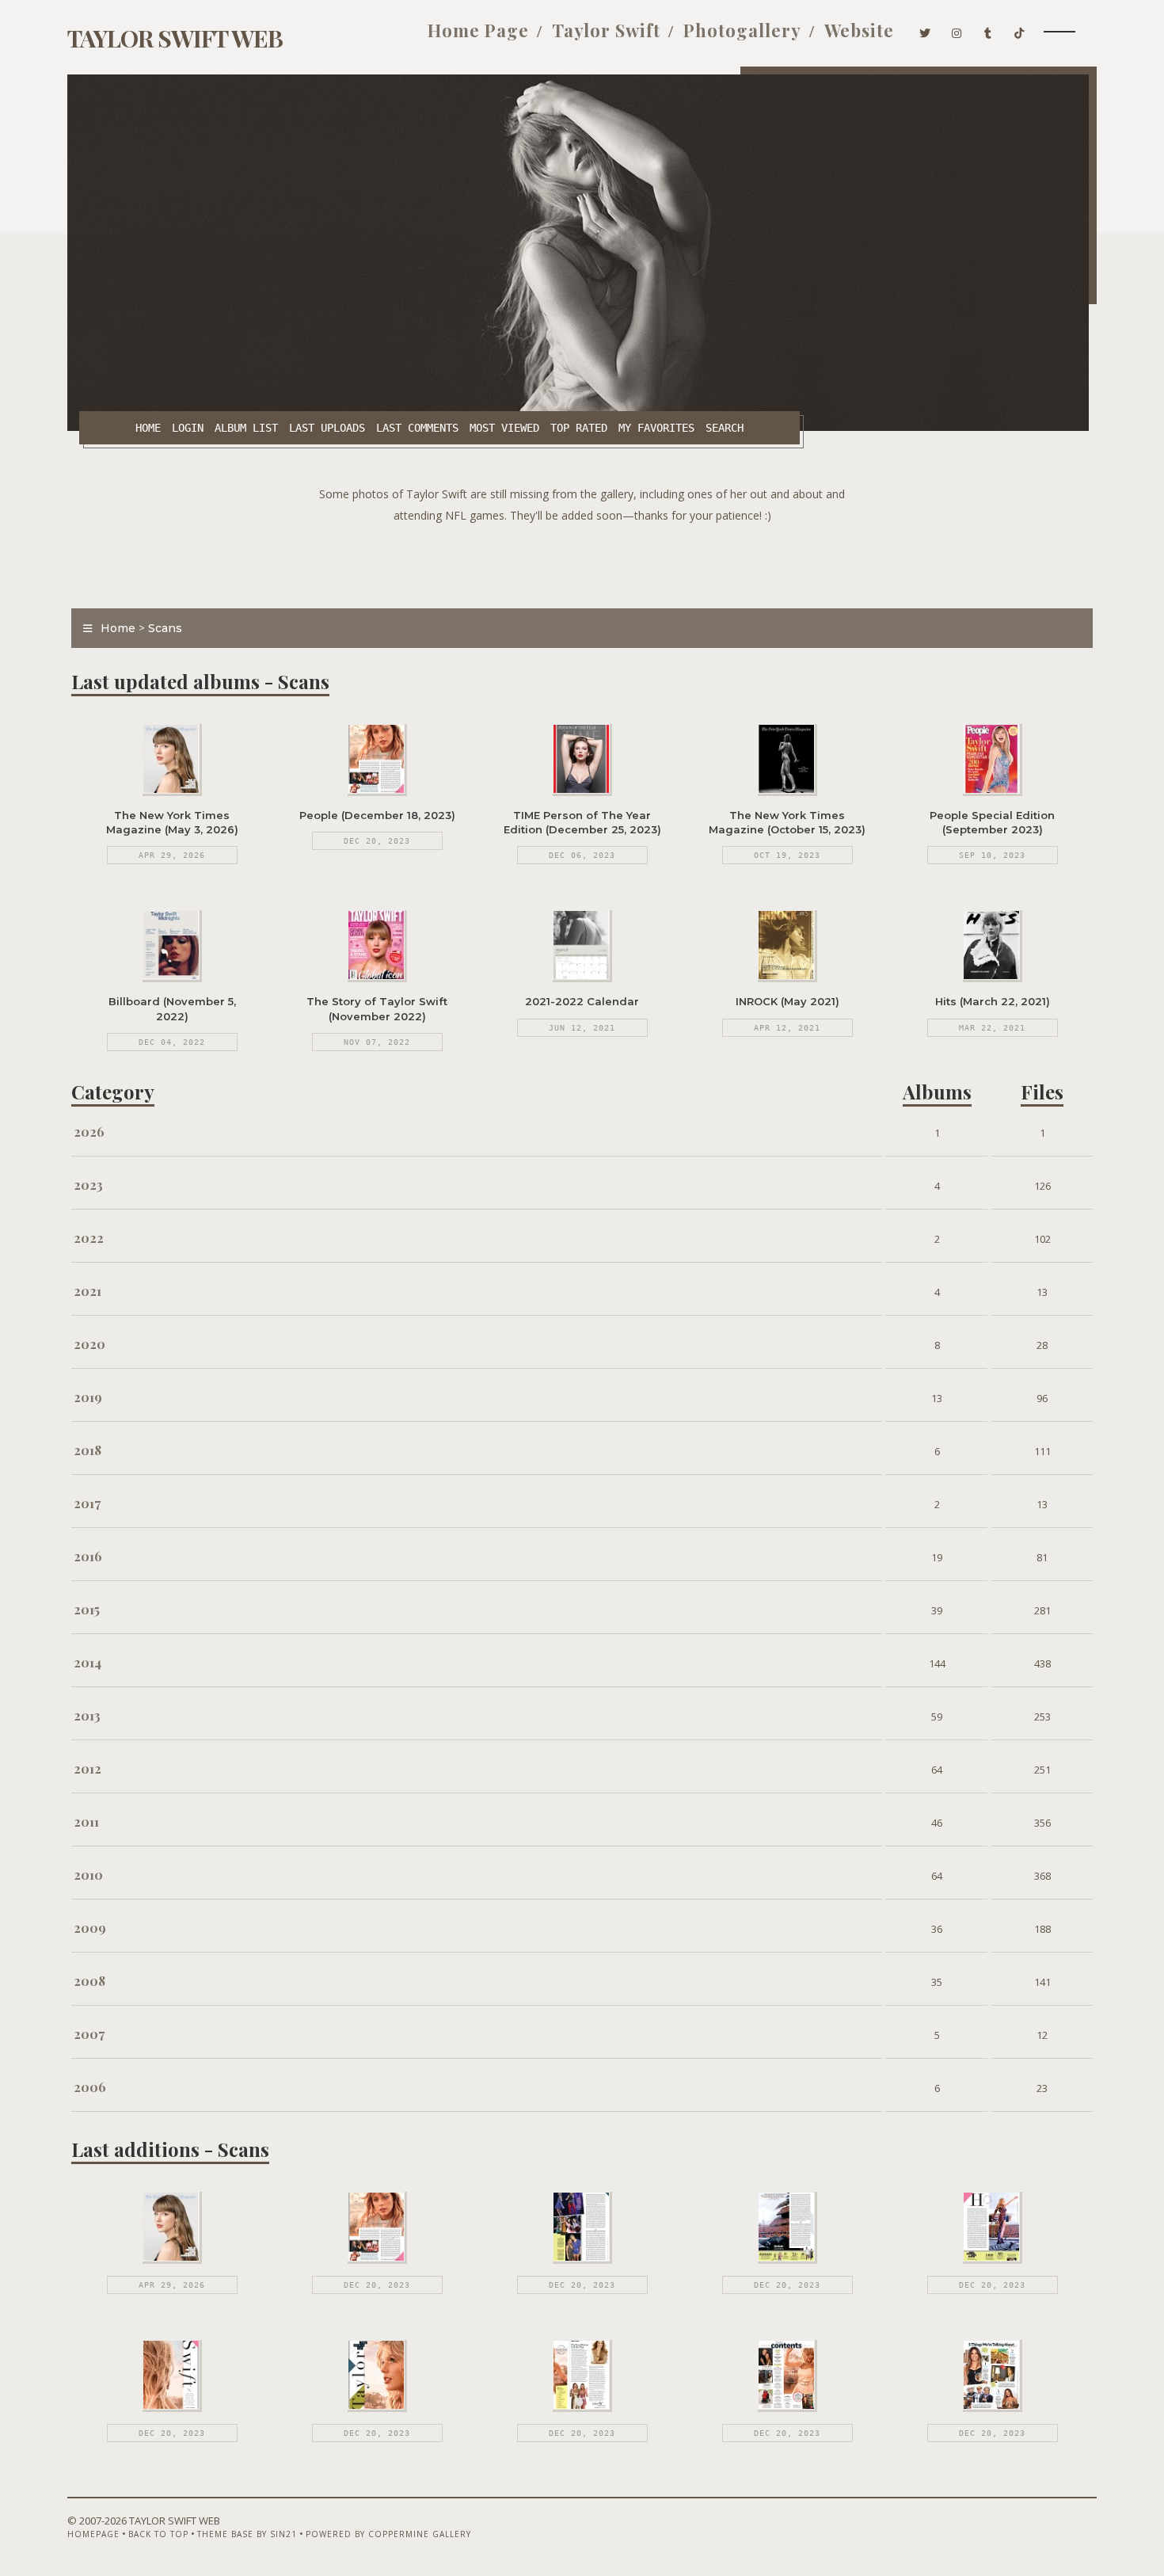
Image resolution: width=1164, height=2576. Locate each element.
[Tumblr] (988, 30)
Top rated (579, 428)
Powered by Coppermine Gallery (388, 2534)
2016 (88, 1556)
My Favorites (656, 428)
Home (148, 428)
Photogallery (742, 30)
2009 (90, 1928)
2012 (87, 1768)
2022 (89, 1238)
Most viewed (504, 428)
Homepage (93, 2534)
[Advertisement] (582, 562)
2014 (87, 1662)
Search (725, 428)
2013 (87, 1715)
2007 (89, 2034)
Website (859, 30)
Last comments (417, 428)
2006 (90, 2087)
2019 (88, 1397)
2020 (89, 1344)
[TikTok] (1019, 30)
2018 (87, 1450)
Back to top (158, 2534)
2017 (87, 1503)
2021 (87, 1291)
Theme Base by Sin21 (247, 2534)
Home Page (478, 30)
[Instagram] (957, 30)
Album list (246, 428)
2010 (88, 1875)
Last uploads (327, 428)
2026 (89, 1132)
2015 (87, 1609)
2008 (89, 1981)
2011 (86, 1821)
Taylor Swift (606, 30)
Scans (165, 628)
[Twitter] (925, 30)
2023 (88, 1185)
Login (188, 428)
